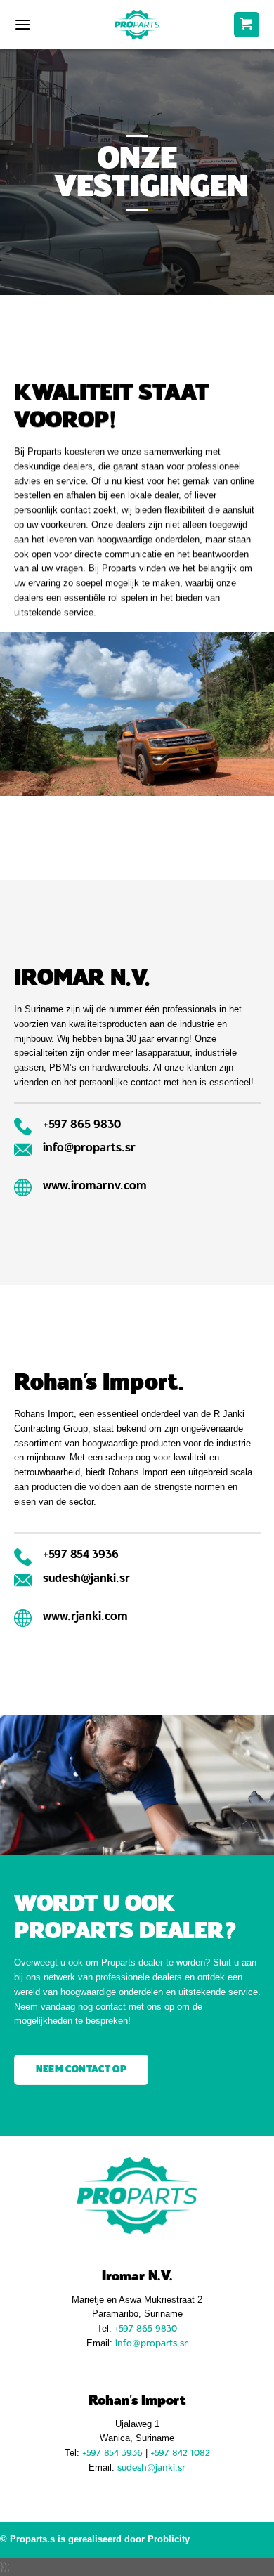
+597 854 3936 (112, 2453)
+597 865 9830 (146, 2328)
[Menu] (22, 24)
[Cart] (247, 25)
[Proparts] (137, 24)
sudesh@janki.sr (151, 2467)
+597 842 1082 (180, 2453)
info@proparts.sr (151, 2343)
